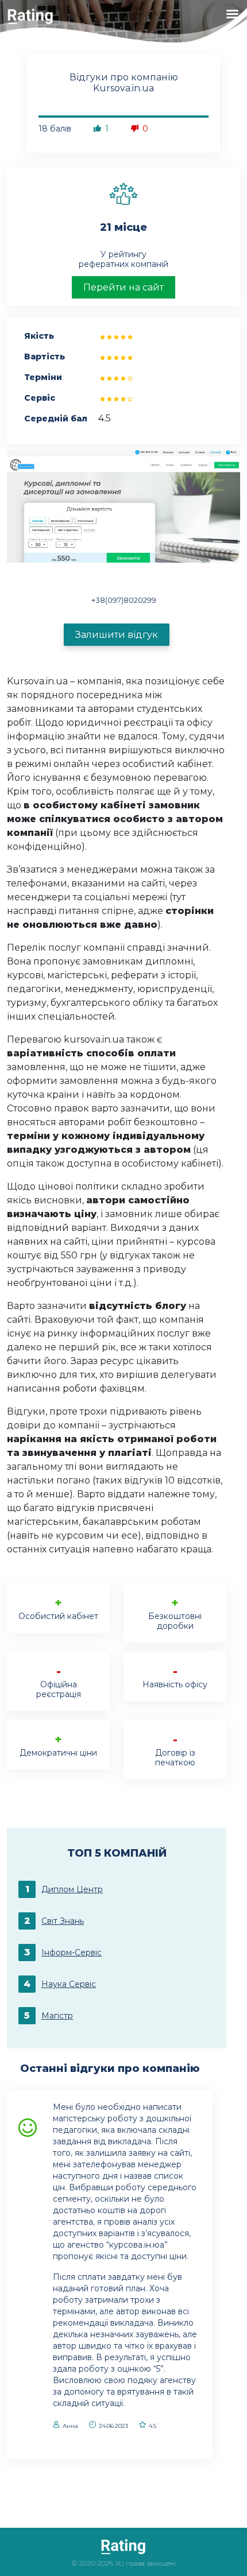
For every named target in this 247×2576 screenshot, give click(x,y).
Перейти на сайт (123, 287)
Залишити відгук (117, 635)
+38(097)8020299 (124, 600)
